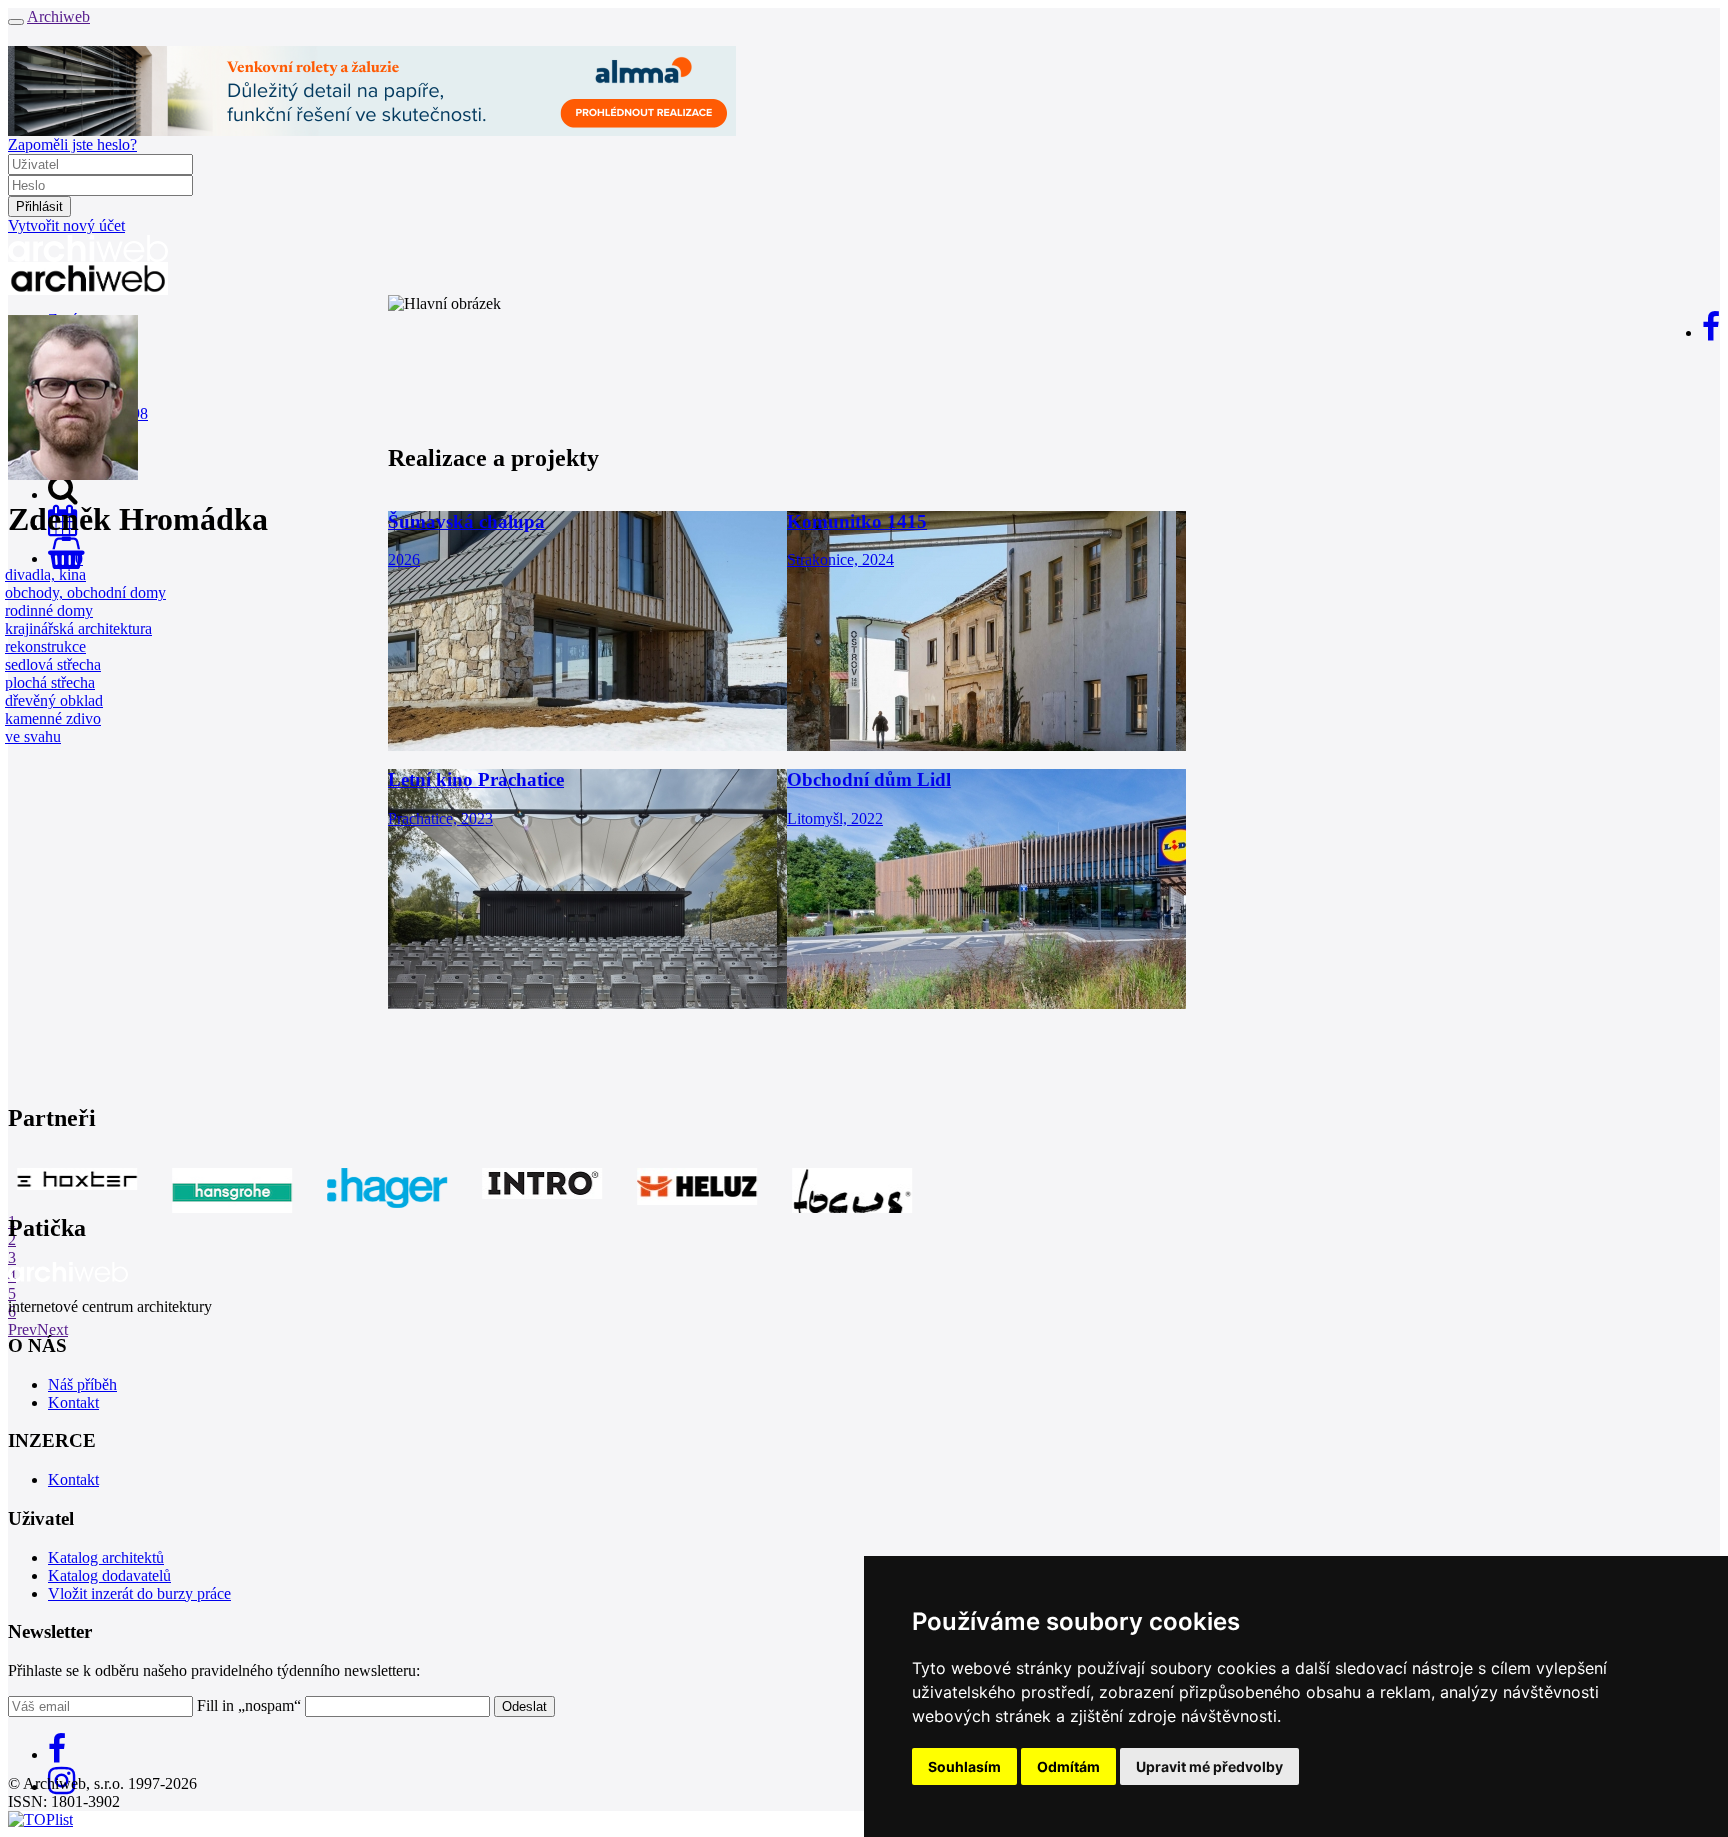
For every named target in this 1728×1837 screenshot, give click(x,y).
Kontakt (73, 1402)
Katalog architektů (106, 1557)
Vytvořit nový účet (66, 225)
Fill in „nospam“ (249, 1705)
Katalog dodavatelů (109, 1575)
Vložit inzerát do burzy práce (139, 1593)
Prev (22, 1329)
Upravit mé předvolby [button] (1209, 1766)
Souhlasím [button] (964, 1766)
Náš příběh (82, 1384)
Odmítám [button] (1068, 1766)
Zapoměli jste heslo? (72, 144)
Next (52, 1329)
